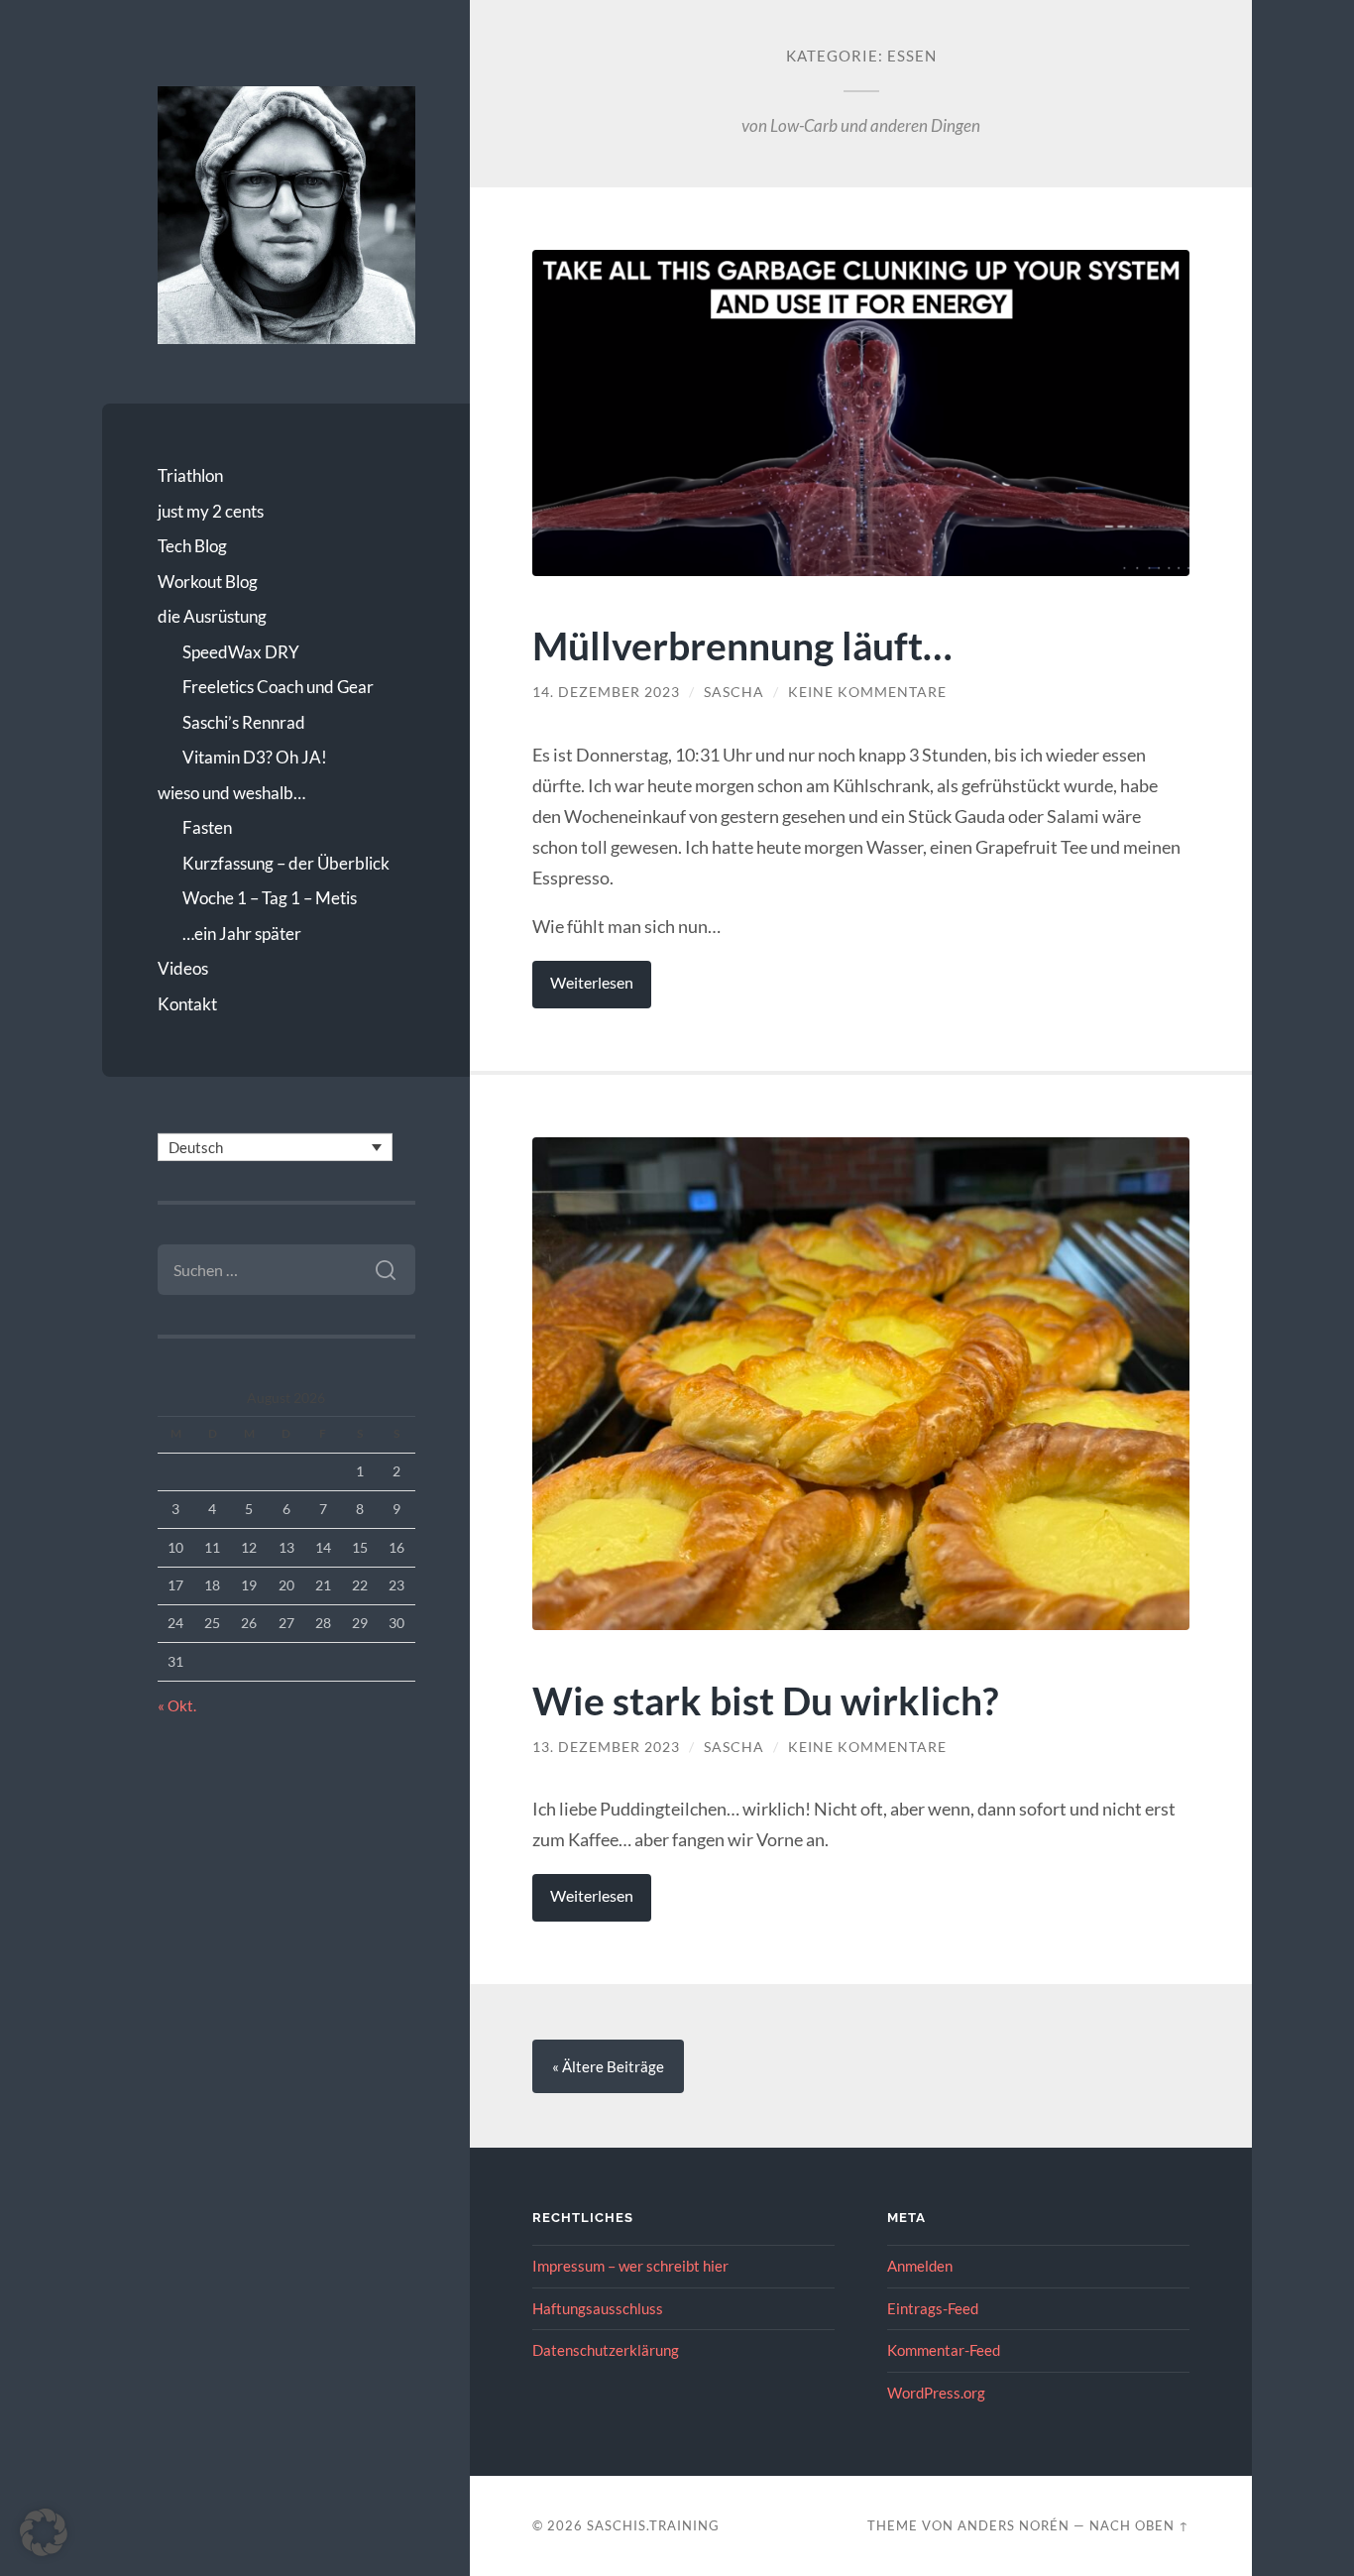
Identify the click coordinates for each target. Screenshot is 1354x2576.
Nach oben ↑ (1139, 2525)
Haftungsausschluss (598, 2308)
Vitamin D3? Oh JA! (255, 757)
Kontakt (187, 1004)
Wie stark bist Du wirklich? (765, 1700)
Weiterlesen (592, 983)
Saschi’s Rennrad (244, 722)
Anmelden (920, 2266)
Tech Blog (192, 546)
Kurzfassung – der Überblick (286, 863)
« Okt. (177, 1705)
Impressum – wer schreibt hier (630, 2266)
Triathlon (190, 475)
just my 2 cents (211, 511)
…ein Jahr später (242, 934)
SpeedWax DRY (241, 652)
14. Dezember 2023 (606, 692)
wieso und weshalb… (231, 793)
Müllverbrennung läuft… (742, 645)
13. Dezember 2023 (606, 1747)
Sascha (734, 692)
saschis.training (653, 2525)
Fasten (207, 827)
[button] (44, 2532)
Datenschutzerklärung (606, 2350)
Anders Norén (1014, 2525)
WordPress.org (936, 2393)
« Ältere (608, 2066)
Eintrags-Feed (933, 2308)
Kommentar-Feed (944, 2350)
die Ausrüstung (212, 616)
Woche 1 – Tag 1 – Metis (270, 898)
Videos (183, 968)
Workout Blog (208, 582)
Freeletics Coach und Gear (278, 687)
